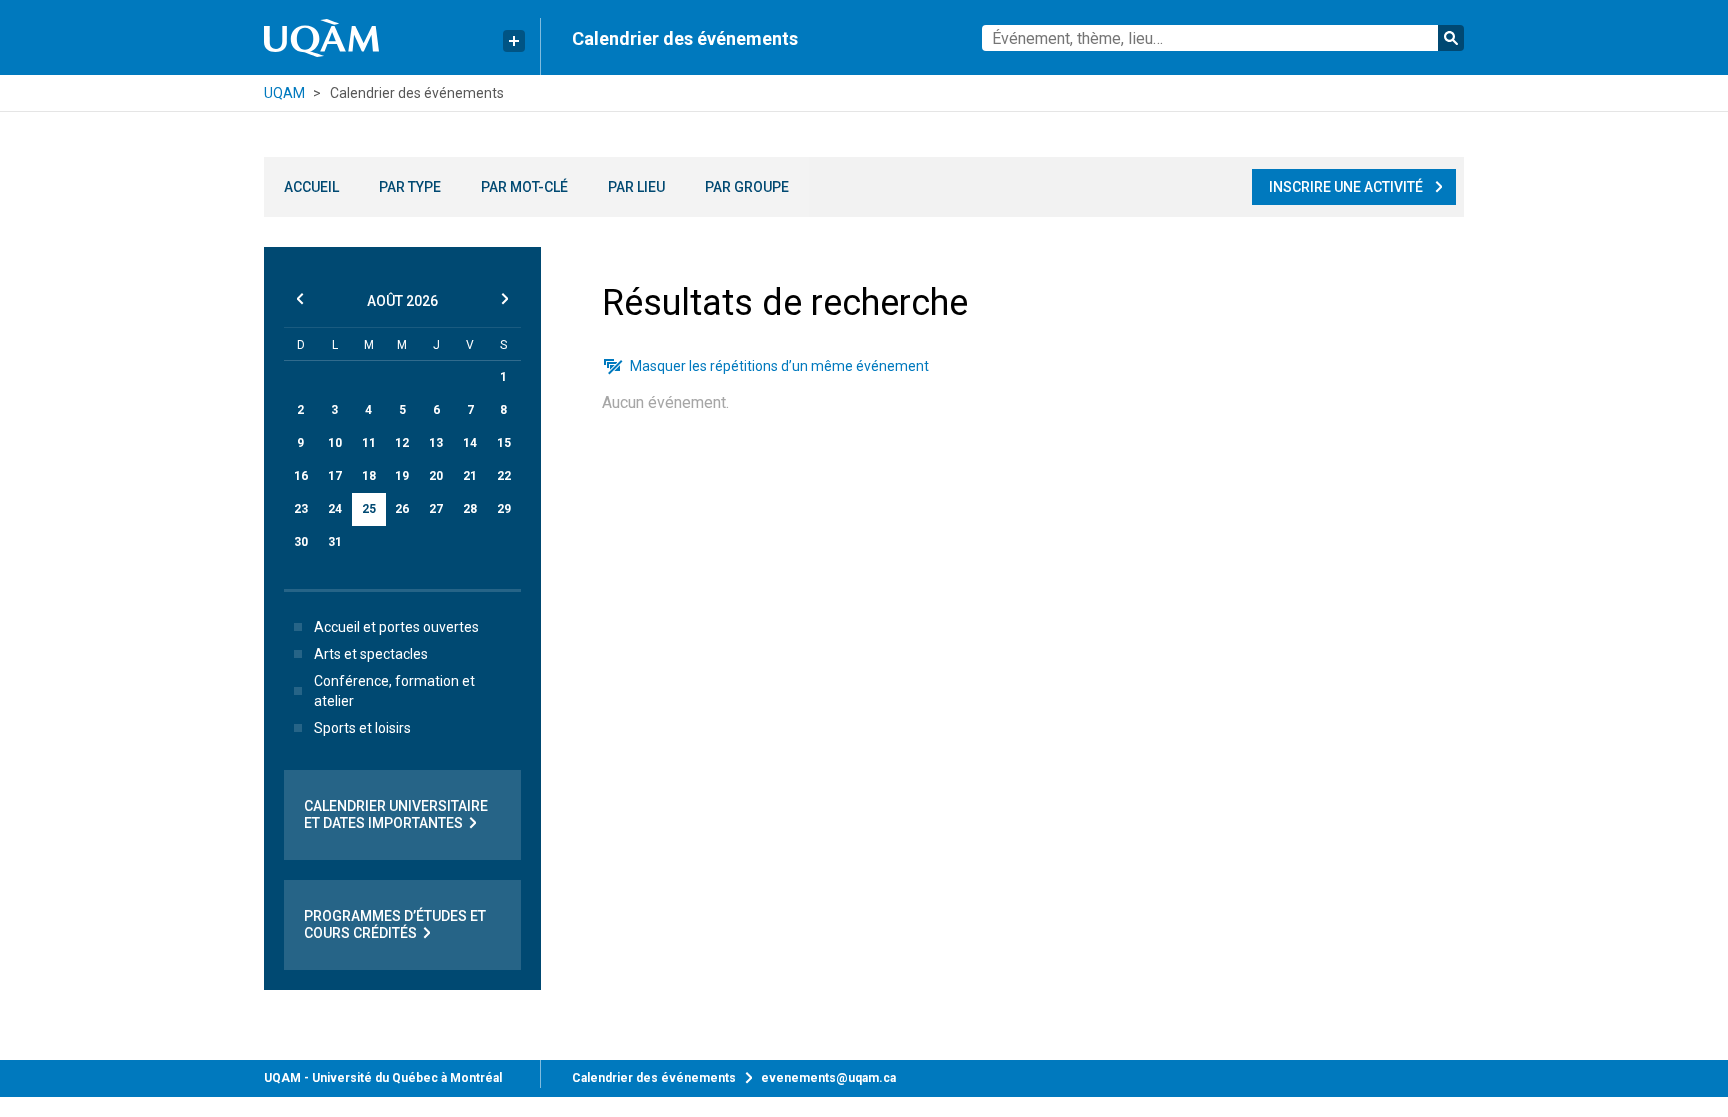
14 (470, 443)
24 (335, 509)
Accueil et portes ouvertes (396, 627)
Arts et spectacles (371, 654)
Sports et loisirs (362, 728)
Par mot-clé (524, 187)
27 (436, 509)
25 (369, 509)
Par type (410, 187)
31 (335, 542)
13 (436, 443)
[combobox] (1223, 38)
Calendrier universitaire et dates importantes (396, 814)
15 (504, 443)
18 (369, 476)
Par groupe (747, 187)
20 (436, 476)
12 (402, 443)
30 (301, 542)
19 (402, 476)
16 (301, 476)
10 (335, 443)
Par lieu (636, 187)
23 (301, 509)
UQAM (284, 93)
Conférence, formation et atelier (394, 691)
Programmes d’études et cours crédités (395, 924)
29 (504, 509)
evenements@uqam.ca (828, 1078)
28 (470, 509)
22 (504, 476)
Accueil (311, 187)
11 (369, 443)
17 (335, 476)
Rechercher (1451, 38)
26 (402, 509)
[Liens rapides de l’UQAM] (514, 41)
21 (470, 476)
